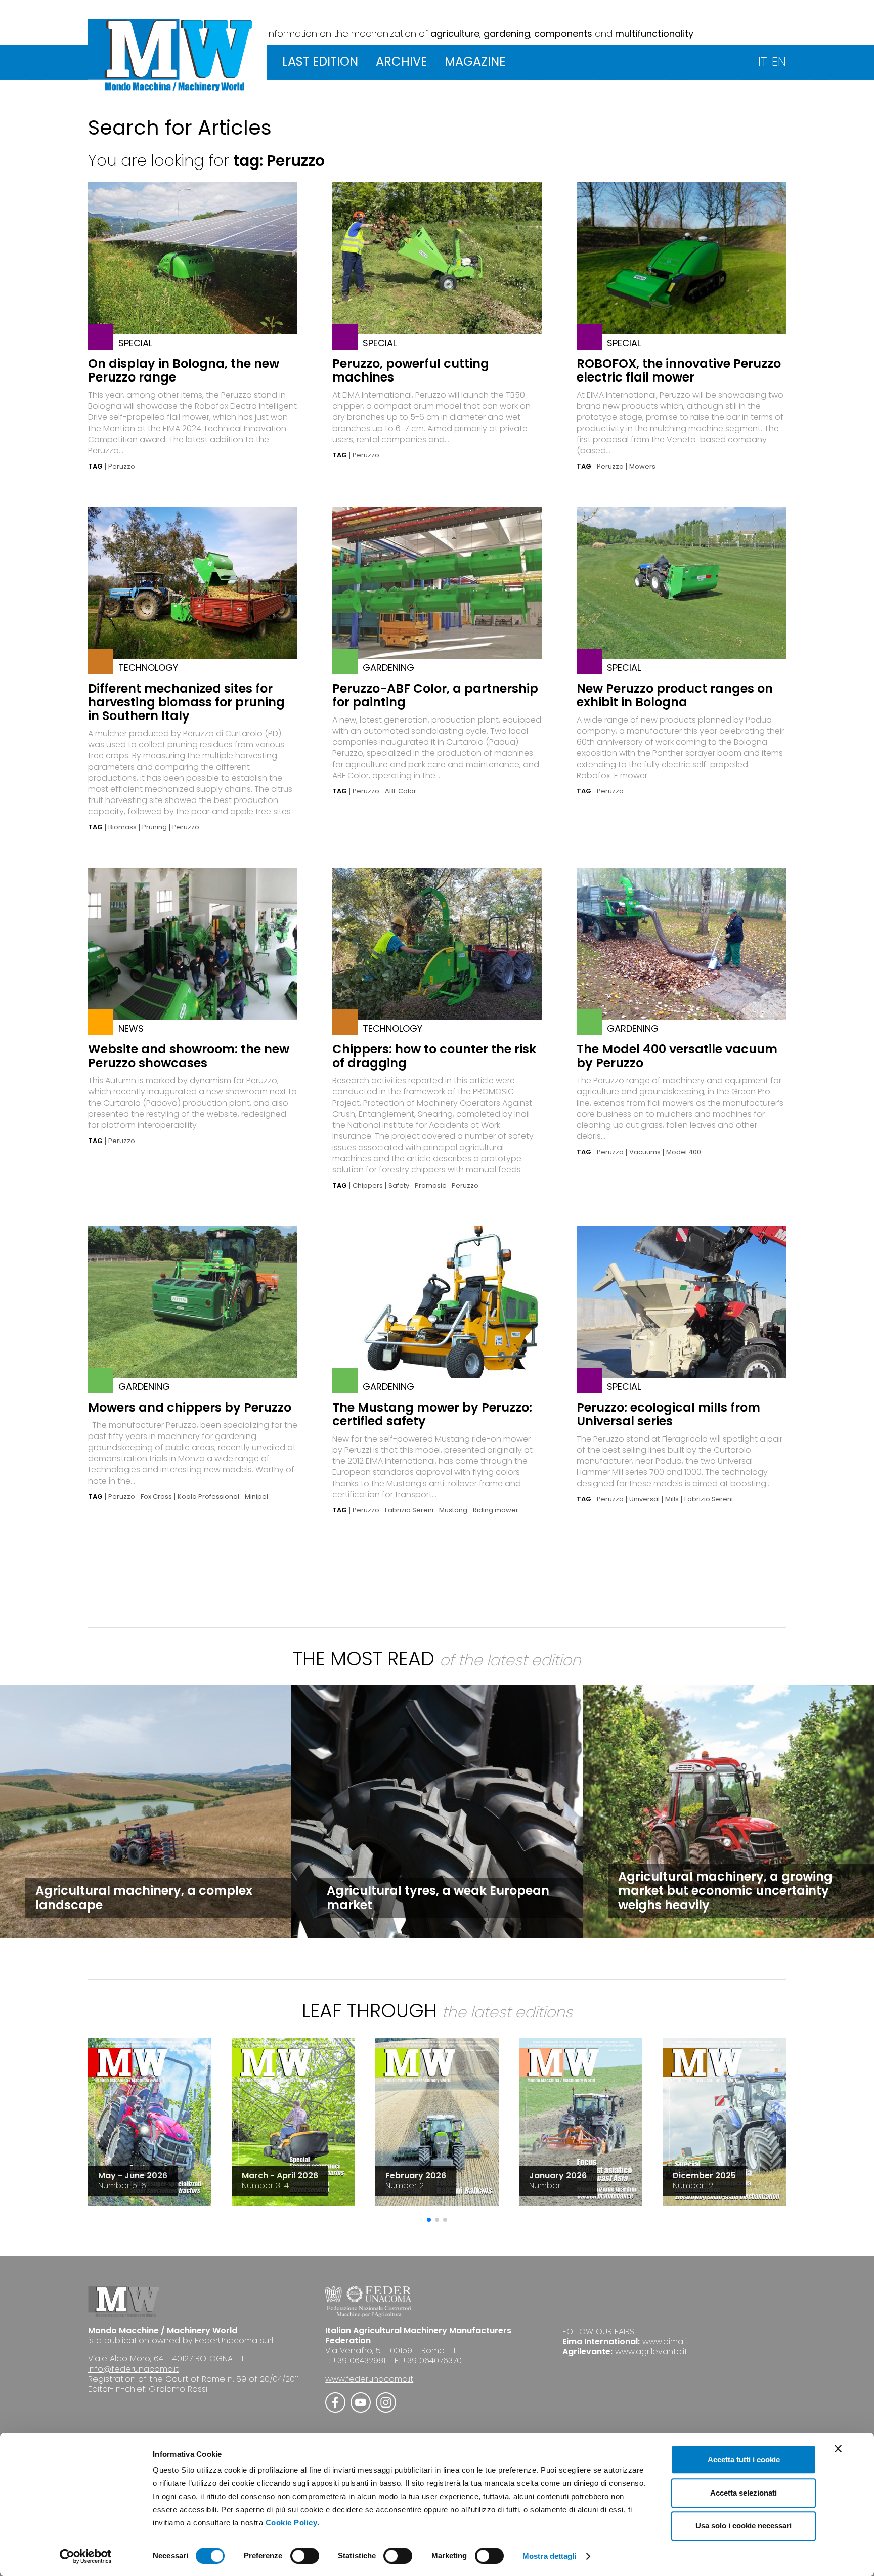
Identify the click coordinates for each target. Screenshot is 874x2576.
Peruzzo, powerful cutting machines (411, 370)
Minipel (256, 1497)
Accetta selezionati (744, 2493)
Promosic (430, 1186)
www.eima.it (666, 2341)
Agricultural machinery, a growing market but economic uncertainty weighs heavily (725, 1891)
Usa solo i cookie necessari (744, 2526)
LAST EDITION (320, 61)
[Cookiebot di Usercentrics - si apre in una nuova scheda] (86, 2556)
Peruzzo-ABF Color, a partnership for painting (435, 695)
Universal (644, 1499)
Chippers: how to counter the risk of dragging (434, 1056)
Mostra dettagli (550, 2556)
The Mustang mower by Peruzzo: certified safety (432, 1414)
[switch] (305, 2556)
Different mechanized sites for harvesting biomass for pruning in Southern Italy (186, 702)
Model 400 (684, 1152)
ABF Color (401, 791)
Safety (399, 1186)
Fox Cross (156, 1497)
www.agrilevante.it (651, 2352)
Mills (672, 1499)
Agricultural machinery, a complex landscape (144, 1898)
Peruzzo (122, 467)
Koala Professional (208, 1497)
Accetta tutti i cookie (744, 2459)
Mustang (453, 1510)
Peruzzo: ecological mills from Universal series (668, 1414)
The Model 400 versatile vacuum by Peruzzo (677, 1056)
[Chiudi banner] (838, 2448)
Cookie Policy (292, 2523)
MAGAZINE (475, 61)
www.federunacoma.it (369, 2379)
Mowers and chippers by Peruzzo (190, 1407)
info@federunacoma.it (133, 2369)
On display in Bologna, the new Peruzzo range (184, 370)
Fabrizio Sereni (409, 1510)
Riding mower (496, 1510)
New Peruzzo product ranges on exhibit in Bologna (675, 695)
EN (779, 61)
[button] (429, 2220)
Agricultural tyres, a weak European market (438, 1898)
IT (762, 61)
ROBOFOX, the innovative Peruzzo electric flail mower (679, 370)
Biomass (122, 827)
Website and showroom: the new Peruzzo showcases (189, 1056)
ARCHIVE (401, 61)
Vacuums (645, 1152)
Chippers (368, 1186)
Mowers (642, 467)
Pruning (155, 827)
